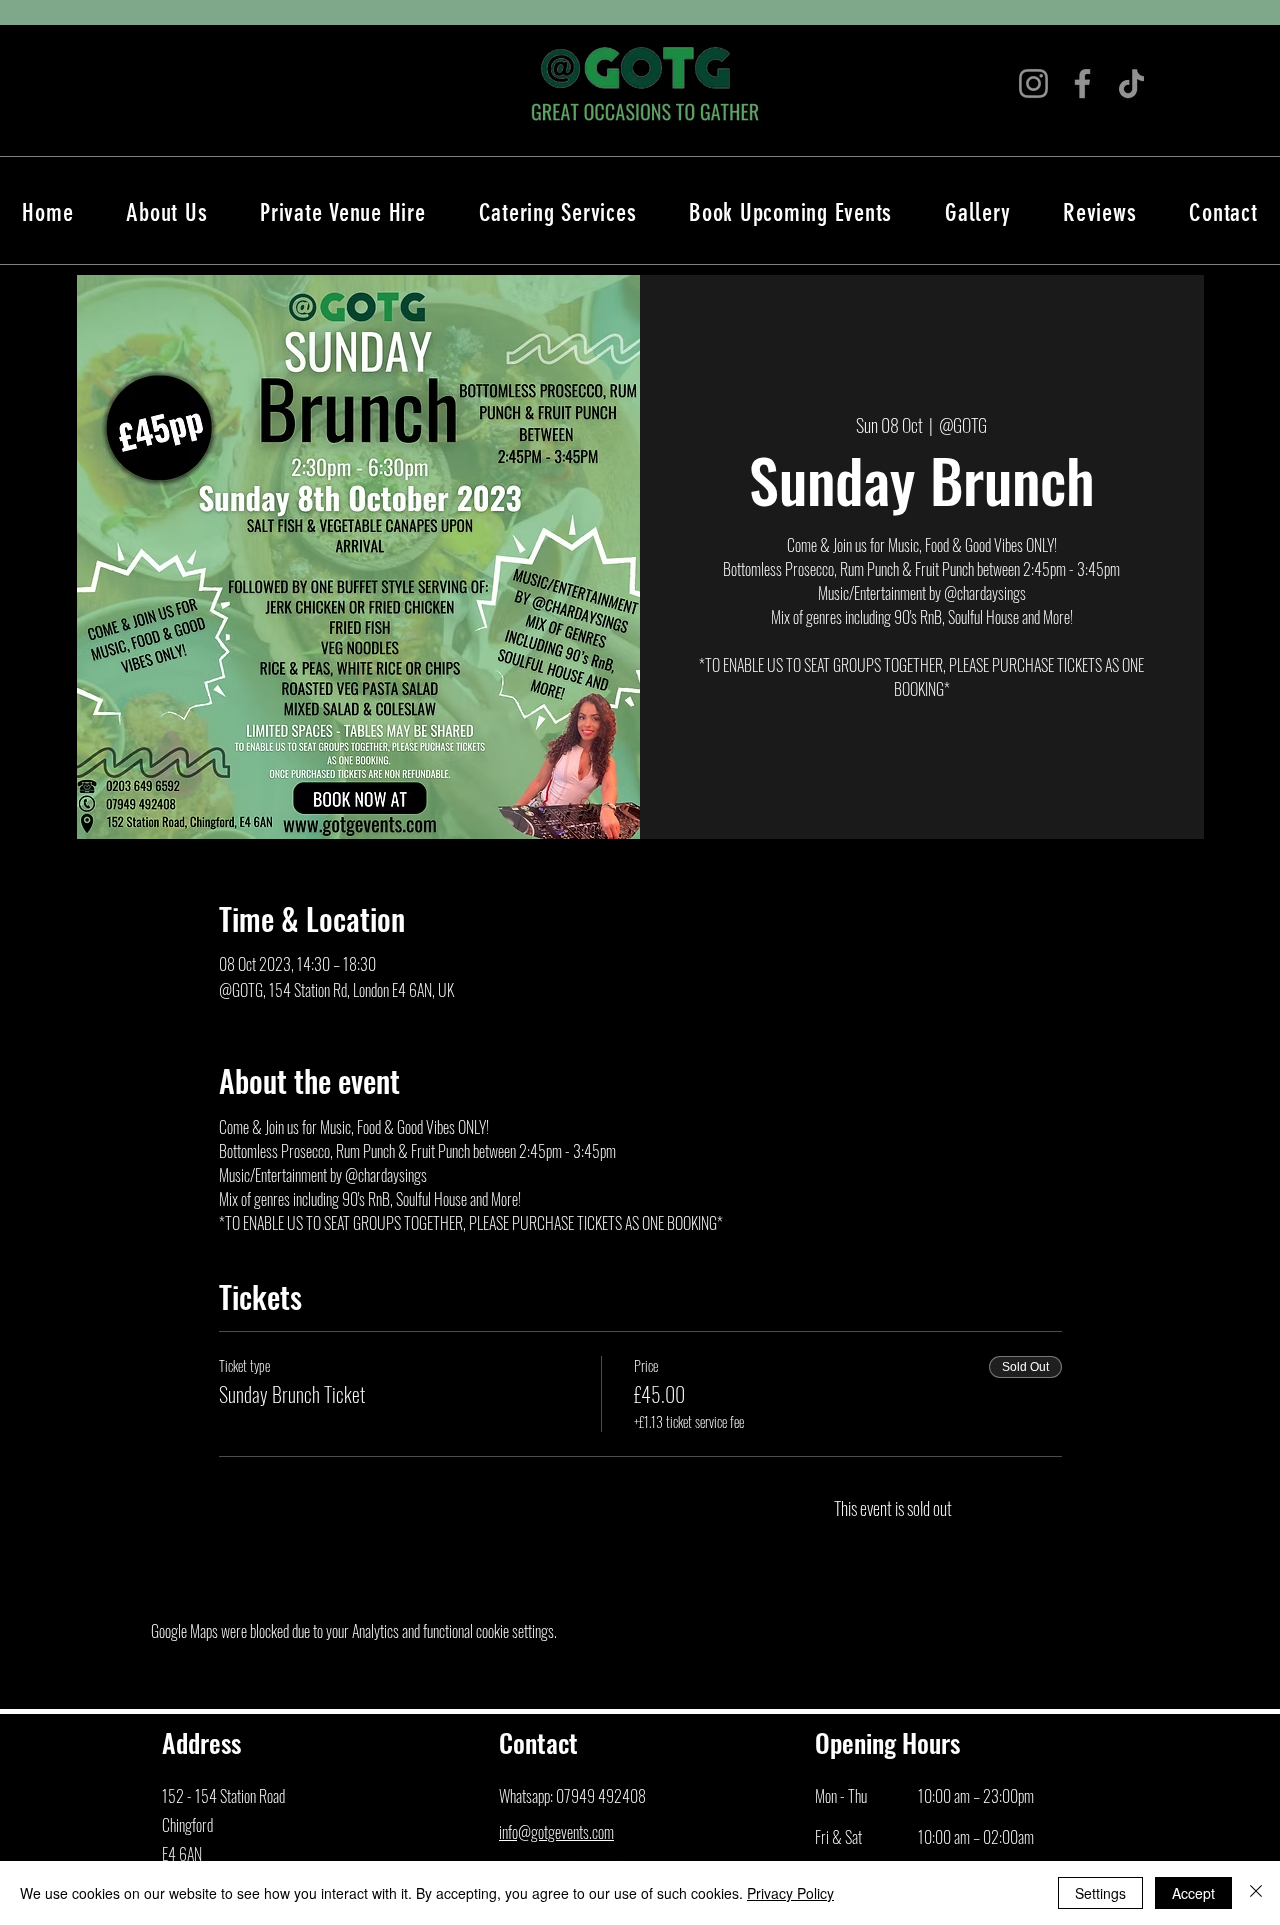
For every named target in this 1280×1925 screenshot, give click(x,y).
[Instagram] (1033, 83)
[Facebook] (1082, 83)
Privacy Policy (790, 1893)
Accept (1193, 1893)
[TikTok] (1131, 83)
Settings (1100, 1893)
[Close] (1256, 1893)
